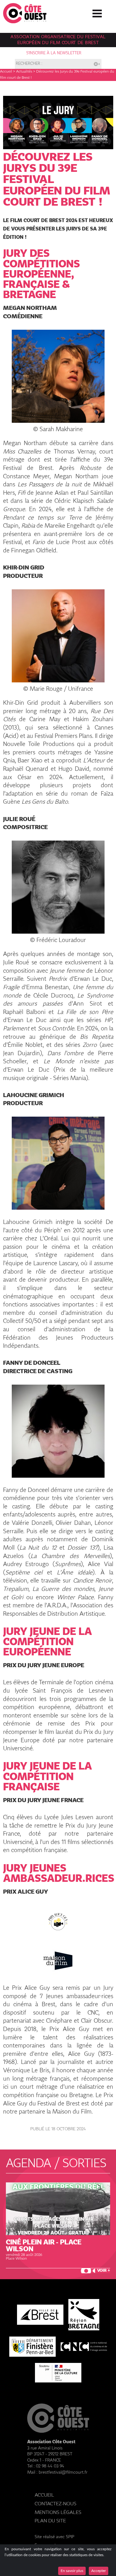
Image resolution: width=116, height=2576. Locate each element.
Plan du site (50, 2521)
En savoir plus (72, 2571)
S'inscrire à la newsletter (54, 53)
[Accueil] (25, 22)
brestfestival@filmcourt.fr (63, 2472)
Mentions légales (58, 2513)
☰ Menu (97, 12)
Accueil (6, 72)
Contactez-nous (56, 2504)
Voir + (104, 2271)
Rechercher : (29, 64)
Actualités (24, 72)
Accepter (99, 2571)
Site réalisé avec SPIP (54, 2537)
